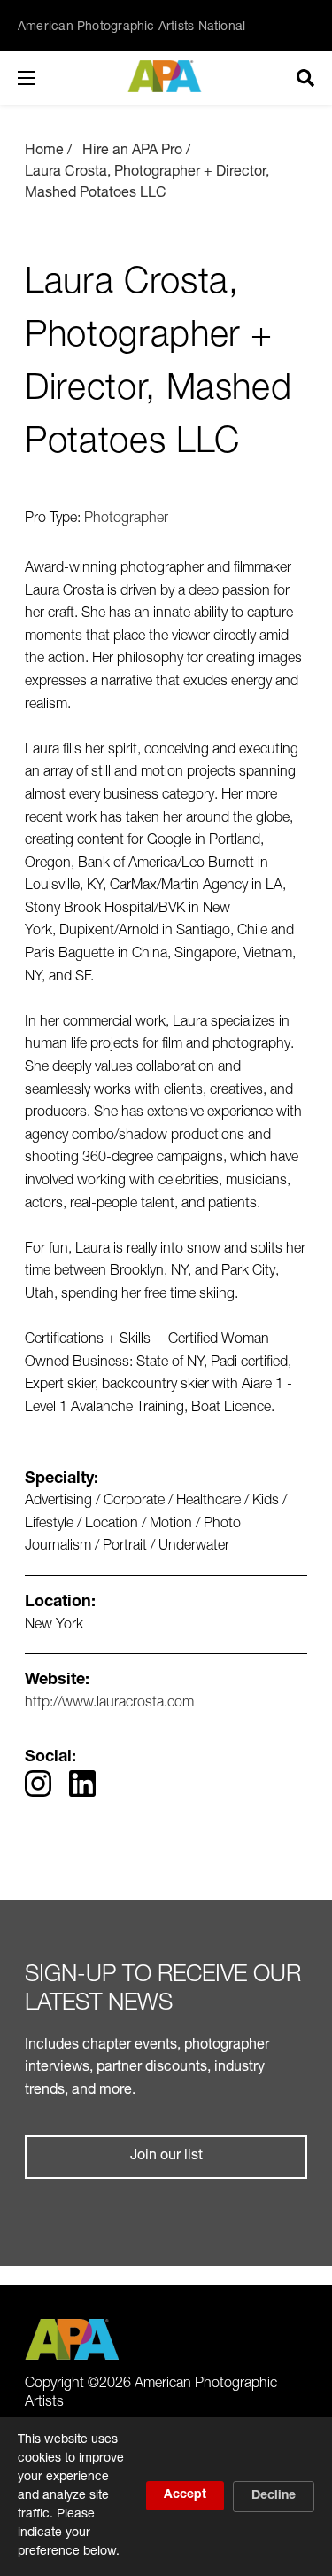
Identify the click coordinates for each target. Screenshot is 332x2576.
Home (44, 152)
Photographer (126, 519)
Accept (185, 2495)
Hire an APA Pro (132, 152)
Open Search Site (305, 78)
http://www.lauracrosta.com (109, 1704)
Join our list (166, 2157)
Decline (274, 2496)
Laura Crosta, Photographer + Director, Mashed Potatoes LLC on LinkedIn (82, 1784)
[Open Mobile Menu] (44, 78)
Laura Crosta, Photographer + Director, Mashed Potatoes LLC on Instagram (38, 1784)
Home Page (166, 76)
